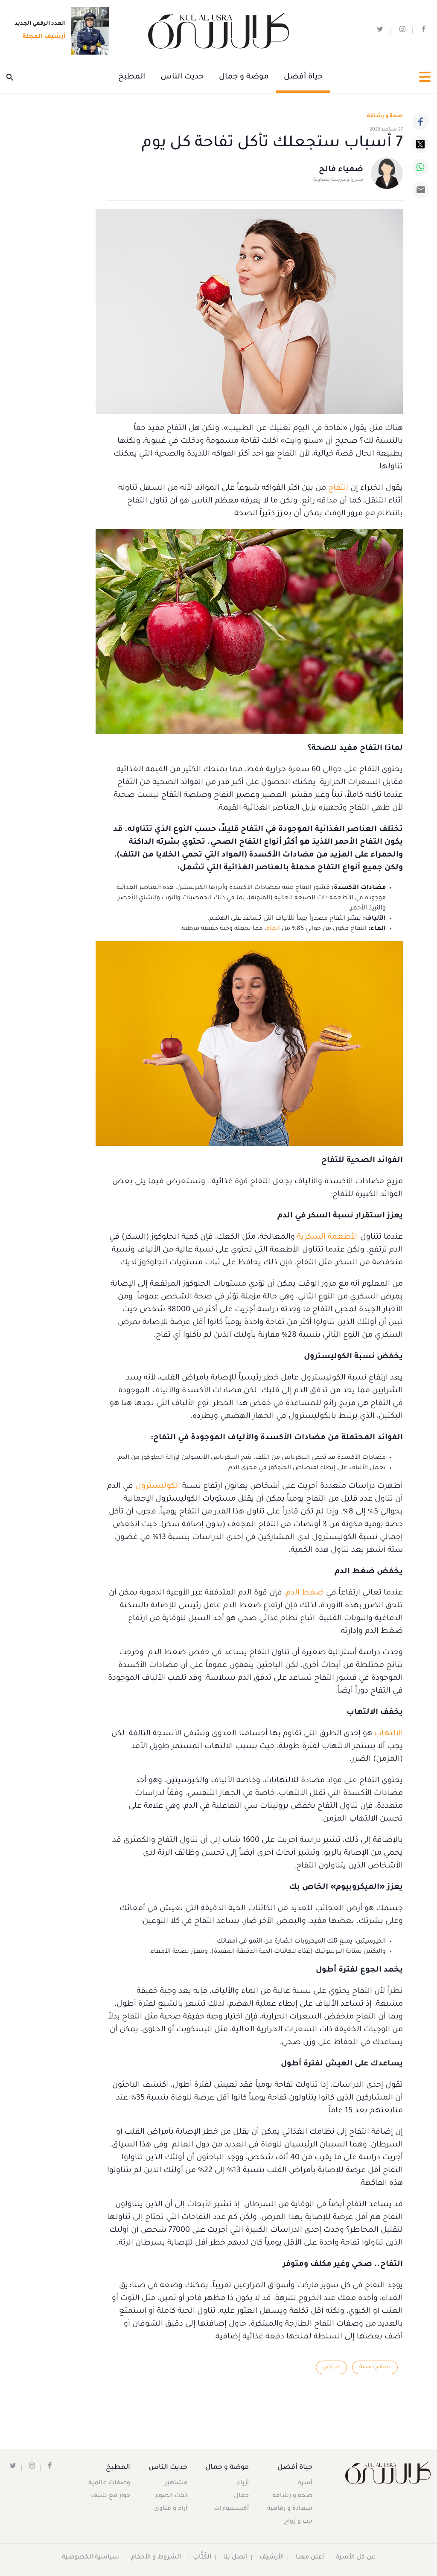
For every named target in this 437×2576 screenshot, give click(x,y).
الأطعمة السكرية (328, 1237)
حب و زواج (298, 2522)
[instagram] (402, 31)
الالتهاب (387, 1734)
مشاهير (176, 2483)
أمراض (331, 2367)
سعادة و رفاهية (290, 2509)
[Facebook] (420, 122)
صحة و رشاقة (385, 116)
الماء (273, 929)
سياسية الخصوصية (90, 2558)
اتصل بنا (235, 2558)
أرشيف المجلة (44, 37)
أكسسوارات (231, 2509)
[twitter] (380, 31)
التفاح (337, 488)
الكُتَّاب (202, 2558)
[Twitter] (420, 144)
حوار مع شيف (111, 2496)
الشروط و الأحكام (156, 2558)
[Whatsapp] (420, 167)
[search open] (14, 77)
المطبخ (132, 77)
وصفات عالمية (109, 2483)
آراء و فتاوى (171, 2509)
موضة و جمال (244, 77)
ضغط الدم (305, 1593)
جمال (241, 2496)
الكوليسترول (157, 1487)
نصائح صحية (375, 2367)
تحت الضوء (171, 2496)
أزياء (243, 2483)
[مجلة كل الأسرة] (382, 2473)
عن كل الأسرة (356, 2558)
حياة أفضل (303, 77)
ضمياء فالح (341, 170)
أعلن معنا (310, 2558)
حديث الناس (182, 77)
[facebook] (424, 31)
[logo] (218, 31)
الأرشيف (272, 2558)
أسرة (305, 2483)
